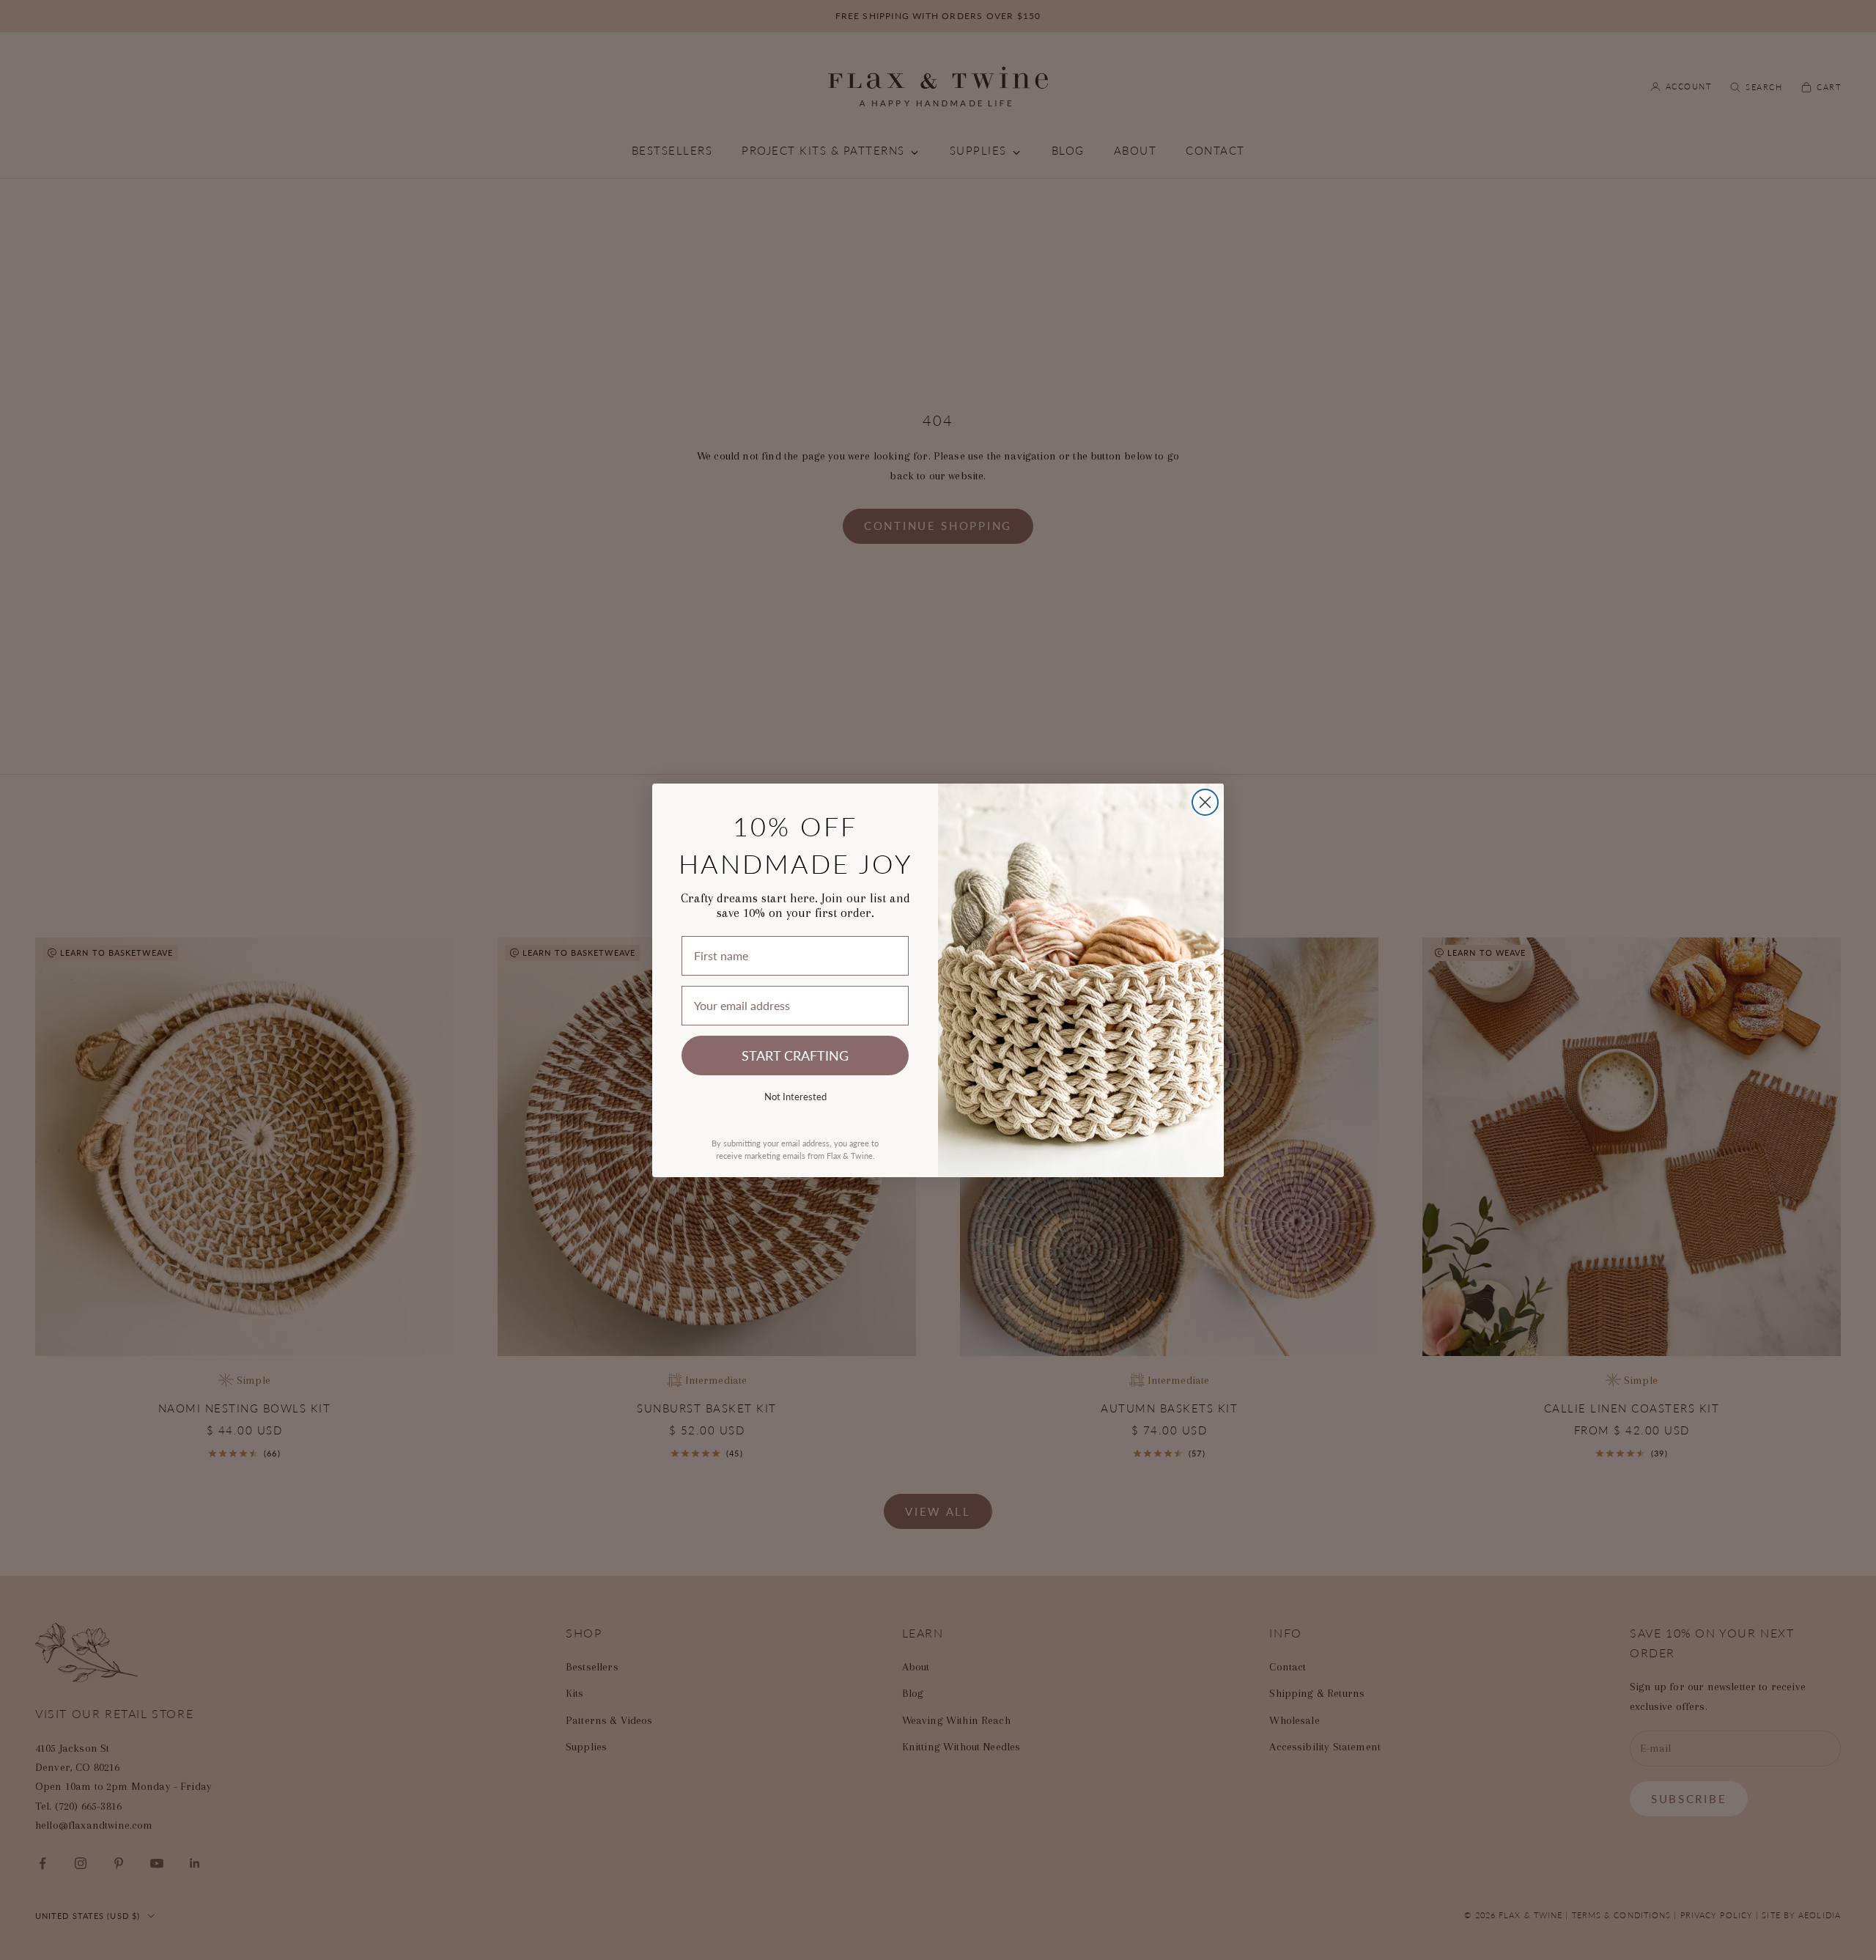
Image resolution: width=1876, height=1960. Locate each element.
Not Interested (795, 1096)
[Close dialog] (1205, 802)
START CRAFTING (795, 1055)
